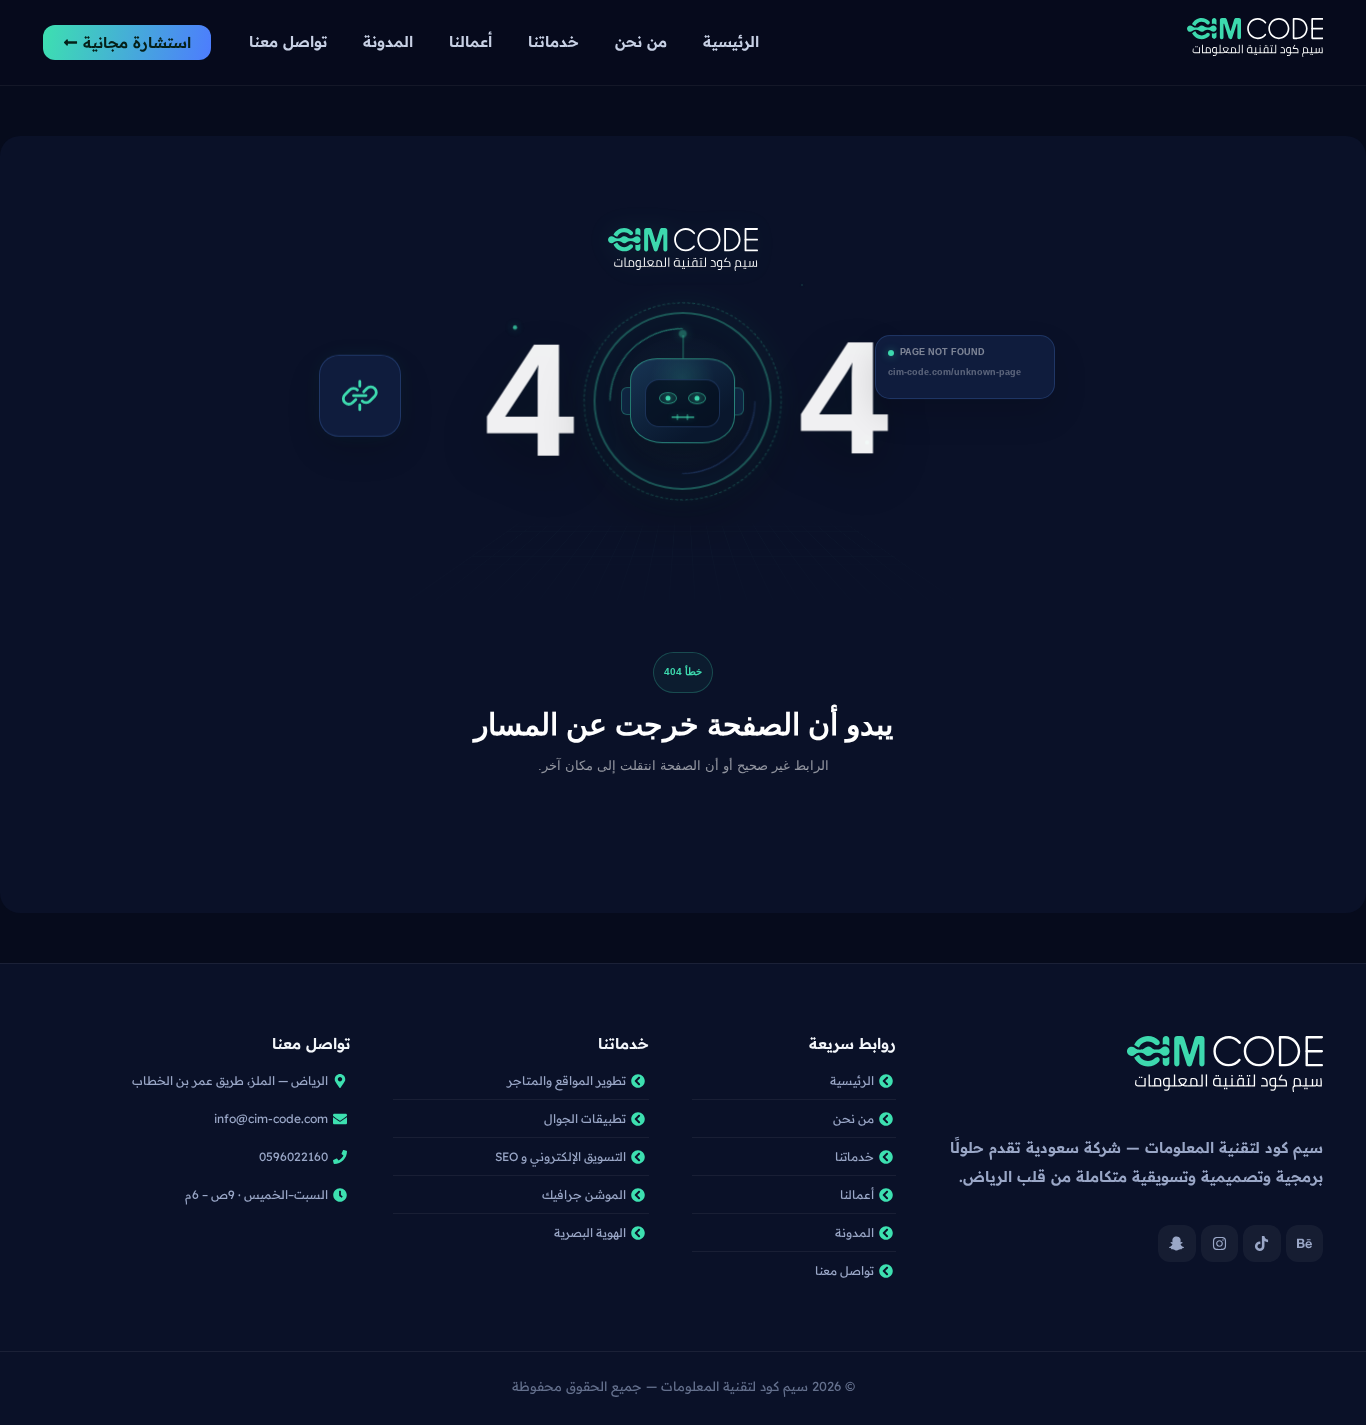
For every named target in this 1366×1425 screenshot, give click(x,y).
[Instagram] (1220, 1244)
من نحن (641, 41)
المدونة (388, 41)
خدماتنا (553, 41)
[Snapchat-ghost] (1177, 1244)
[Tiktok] (1262, 1244)
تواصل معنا (288, 41)
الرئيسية (731, 41)
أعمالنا (470, 41)
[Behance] (1305, 1244)
